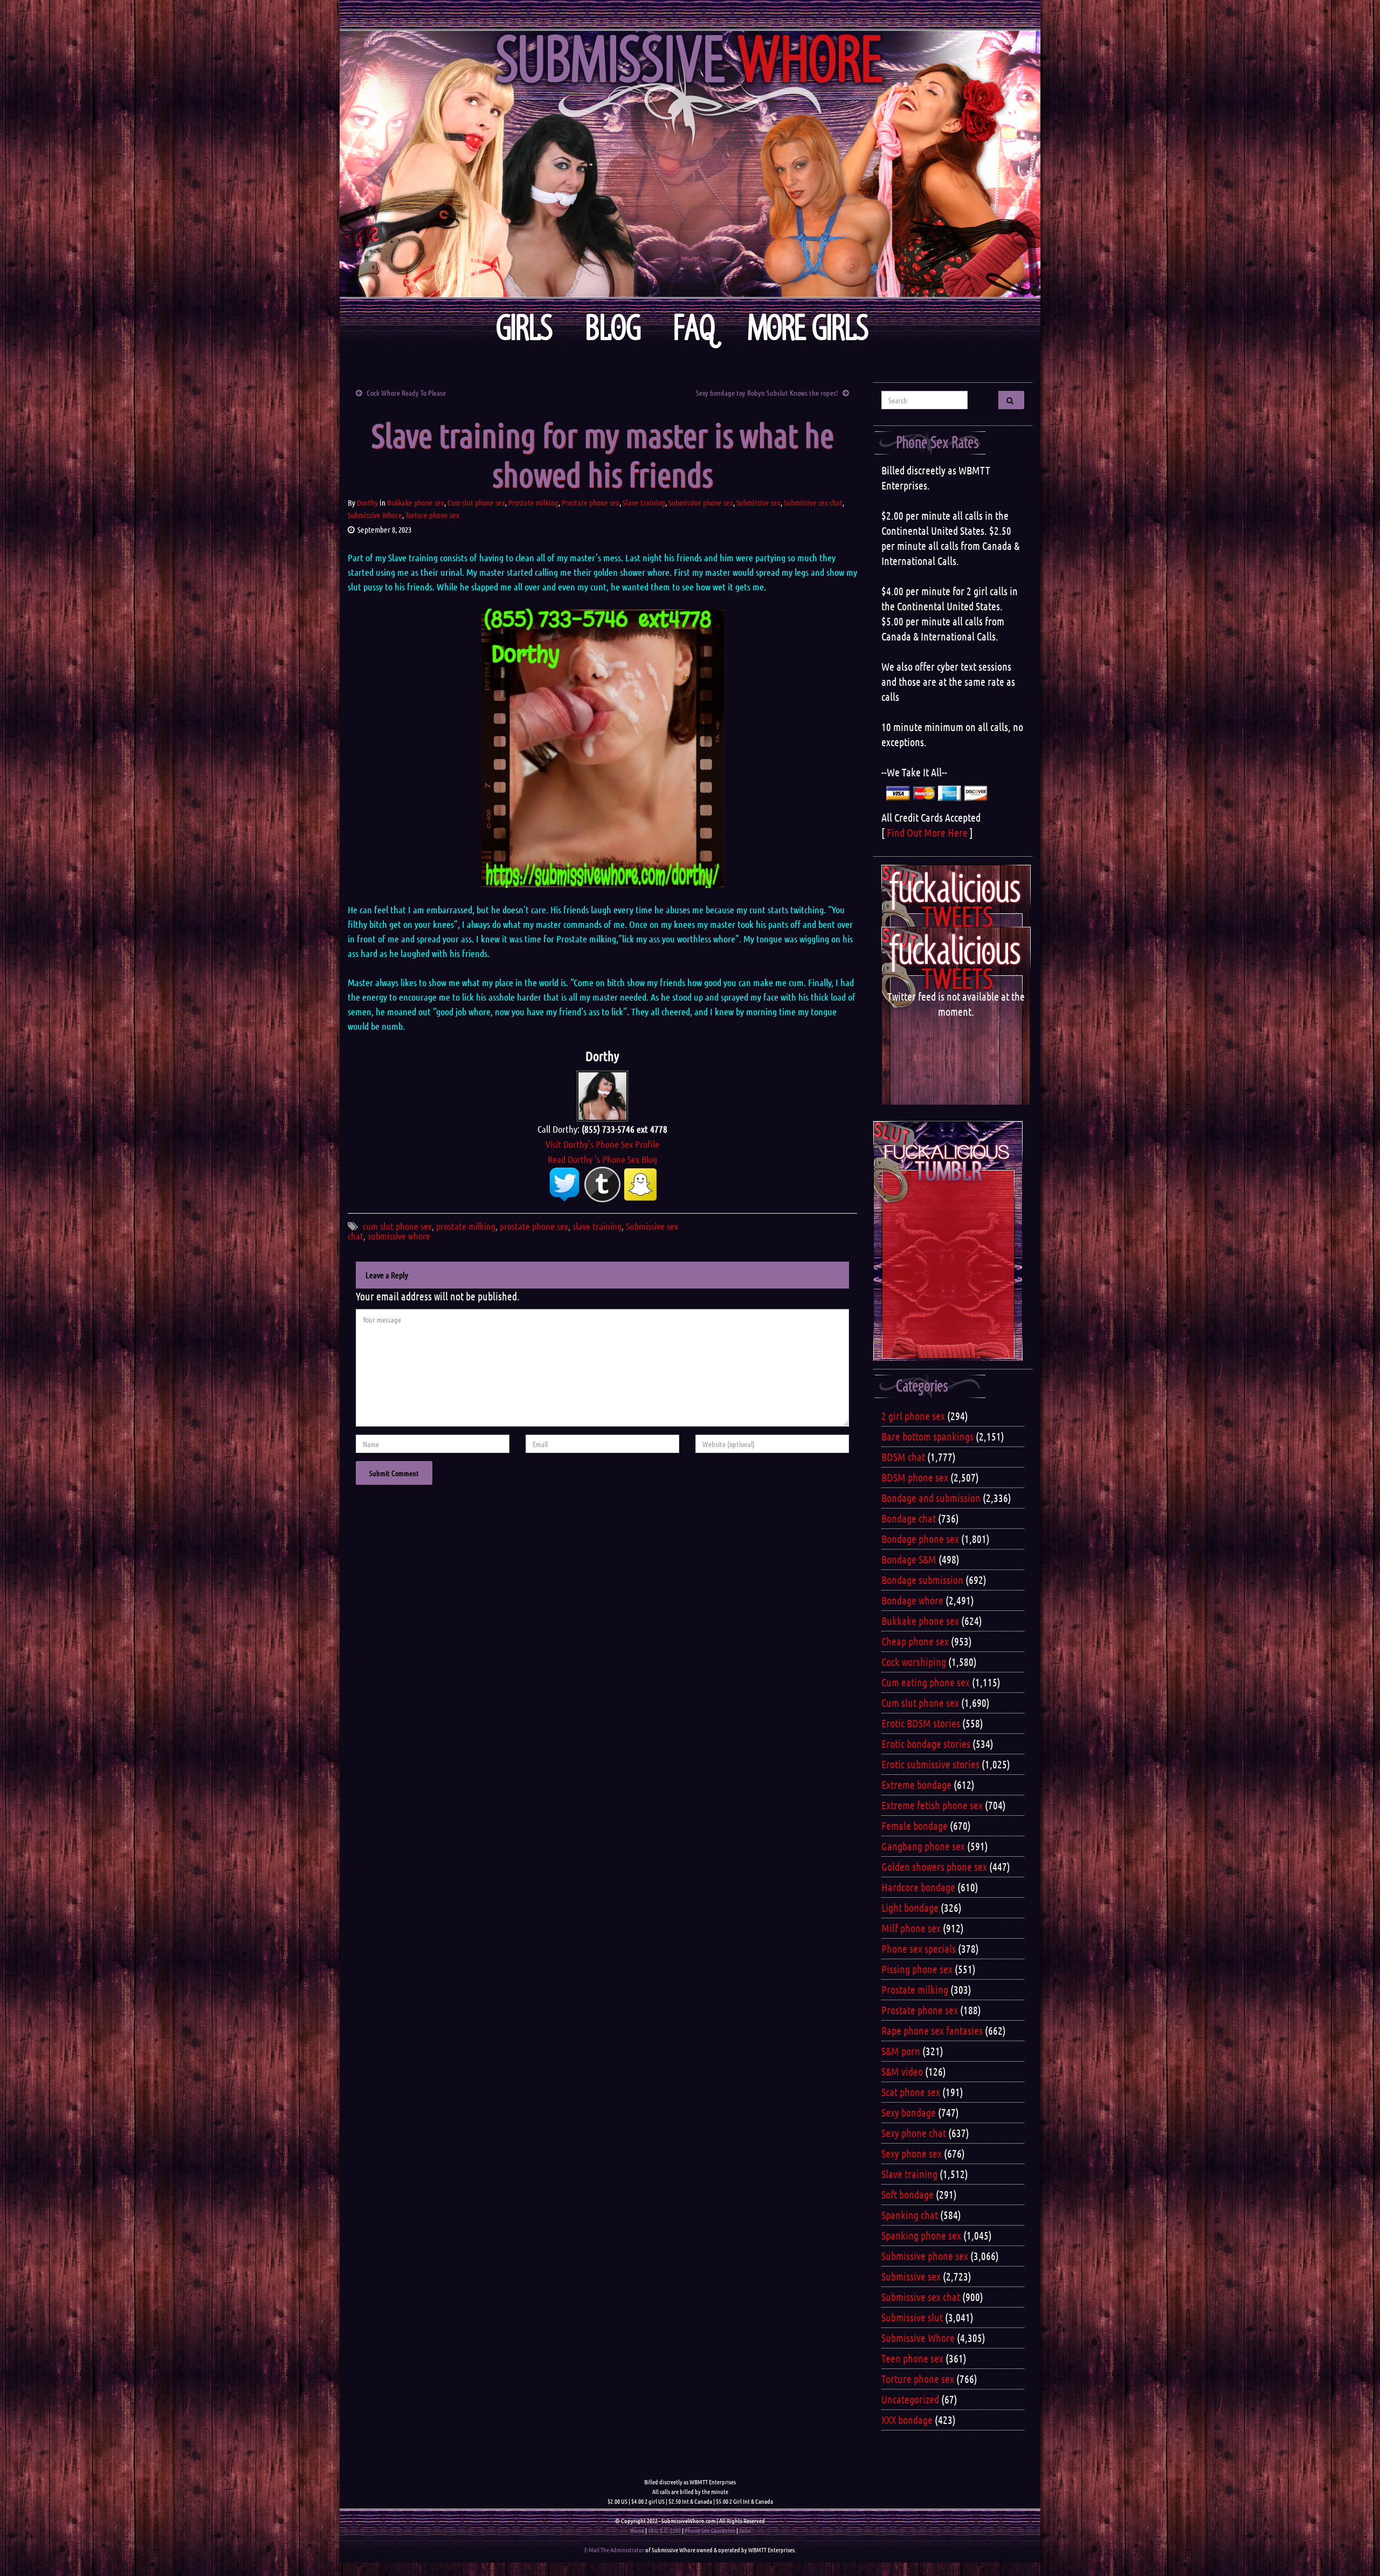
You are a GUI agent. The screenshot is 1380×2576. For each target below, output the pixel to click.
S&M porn (901, 2051)
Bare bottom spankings (927, 1436)
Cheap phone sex (915, 1641)
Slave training (644, 502)
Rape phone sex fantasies (932, 2030)
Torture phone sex (432, 515)
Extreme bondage (916, 1785)
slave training (597, 1226)
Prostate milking (533, 502)
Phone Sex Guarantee (710, 2530)
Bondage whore (912, 1600)
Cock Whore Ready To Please (406, 392)
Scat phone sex (911, 2092)
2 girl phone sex (913, 1416)
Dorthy (367, 502)
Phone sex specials (919, 1948)
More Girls (808, 328)
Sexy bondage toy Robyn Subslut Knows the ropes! (767, 392)
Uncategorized (910, 2399)
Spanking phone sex (921, 2235)
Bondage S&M (909, 1559)
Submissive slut (912, 2317)
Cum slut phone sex (476, 502)
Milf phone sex (911, 1928)
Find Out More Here (927, 832)
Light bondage (910, 1907)
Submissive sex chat (813, 502)
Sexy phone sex (912, 2153)
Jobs (745, 2530)
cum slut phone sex (397, 1226)
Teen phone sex (912, 2358)
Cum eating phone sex (926, 1682)
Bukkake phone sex (416, 502)
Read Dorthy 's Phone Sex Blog (602, 1159)
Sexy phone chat (914, 2133)
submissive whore (399, 1236)
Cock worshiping (914, 1662)
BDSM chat (903, 1457)
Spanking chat (910, 2215)
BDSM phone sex (915, 1477)
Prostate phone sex (591, 502)
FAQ (694, 328)
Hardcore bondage (918, 1887)
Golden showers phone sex (934, 1866)
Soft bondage (908, 2194)
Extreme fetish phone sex (932, 1805)
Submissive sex (758, 502)
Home (637, 2530)
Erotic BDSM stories (921, 1723)
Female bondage (915, 1826)
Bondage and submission (931, 1498)
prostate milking (466, 1226)
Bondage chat (909, 1518)
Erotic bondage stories (926, 1744)
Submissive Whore (375, 515)
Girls (524, 328)
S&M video (902, 2071)
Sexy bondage (909, 2112)
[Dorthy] (602, 1094)
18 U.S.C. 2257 (664, 2530)
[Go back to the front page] (690, 164)
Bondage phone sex (920, 1539)
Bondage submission (922, 1580)
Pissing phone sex (917, 1969)
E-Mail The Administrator (614, 2550)
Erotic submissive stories (930, 1764)
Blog (613, 328)
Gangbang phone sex (923, 1846)
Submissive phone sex (701, 502)
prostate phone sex (534, 1226)
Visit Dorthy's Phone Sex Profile (602, 1144)
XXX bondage (907, 2420)
